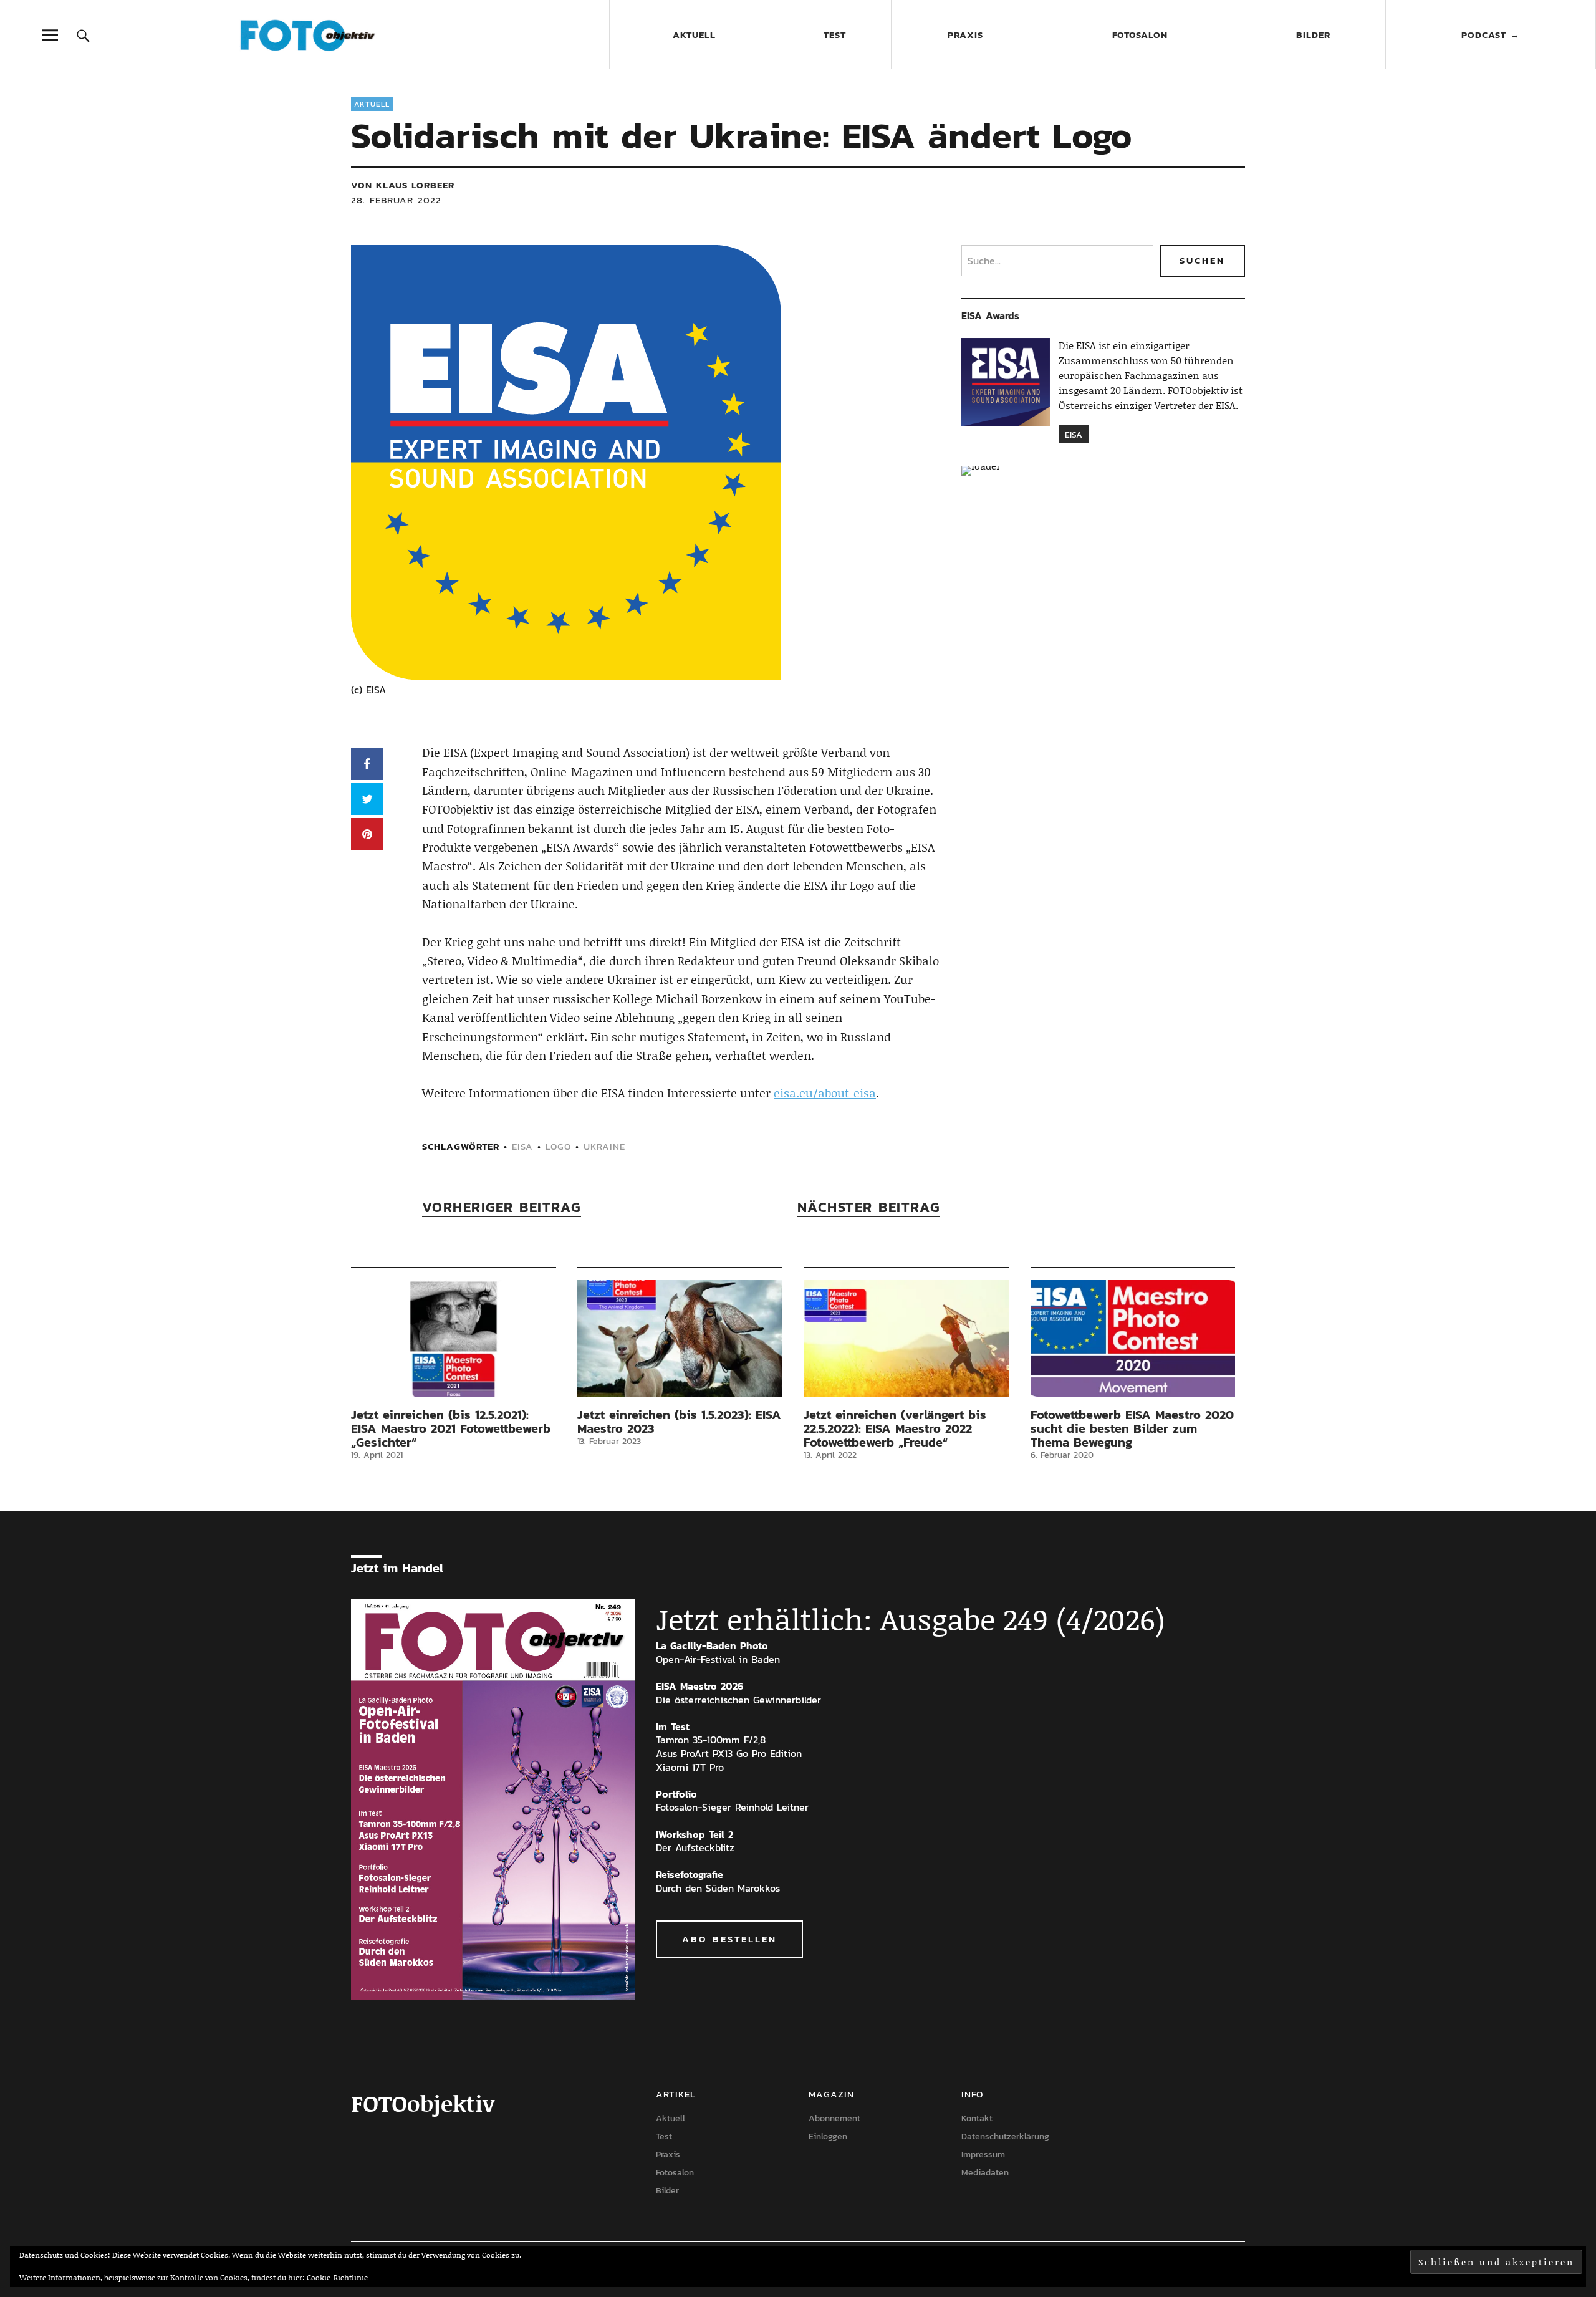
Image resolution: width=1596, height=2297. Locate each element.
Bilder (1313, 35)
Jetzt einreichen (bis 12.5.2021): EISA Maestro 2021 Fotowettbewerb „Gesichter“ (451, 1428)
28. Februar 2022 (396, 200)
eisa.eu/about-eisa (825, 1093)
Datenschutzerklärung (1005, 2136)
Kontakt (977, 2118)
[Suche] (83, 35)
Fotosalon (1140, 35)
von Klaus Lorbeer (403, 185)
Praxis (965, 35)
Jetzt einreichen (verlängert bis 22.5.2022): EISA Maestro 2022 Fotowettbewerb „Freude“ (895, 1428)
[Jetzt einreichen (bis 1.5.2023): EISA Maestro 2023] (680, 1339)
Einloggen (828, 2136)
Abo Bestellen (729, 1939)
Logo (558, 1146)
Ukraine (604, 1146)
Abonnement (834, 2118)
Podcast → (1491, 35)
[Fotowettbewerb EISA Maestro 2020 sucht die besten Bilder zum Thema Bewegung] (1133, 1339)
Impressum (983, 2155)
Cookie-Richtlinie (337, 2277)
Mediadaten (985, 2173)
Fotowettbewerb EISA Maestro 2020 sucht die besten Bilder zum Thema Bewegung (1132, 1428)
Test (835, 35)
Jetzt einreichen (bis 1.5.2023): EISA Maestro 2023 (679, 1422)
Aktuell (694, 35)
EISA (522, 1146)
